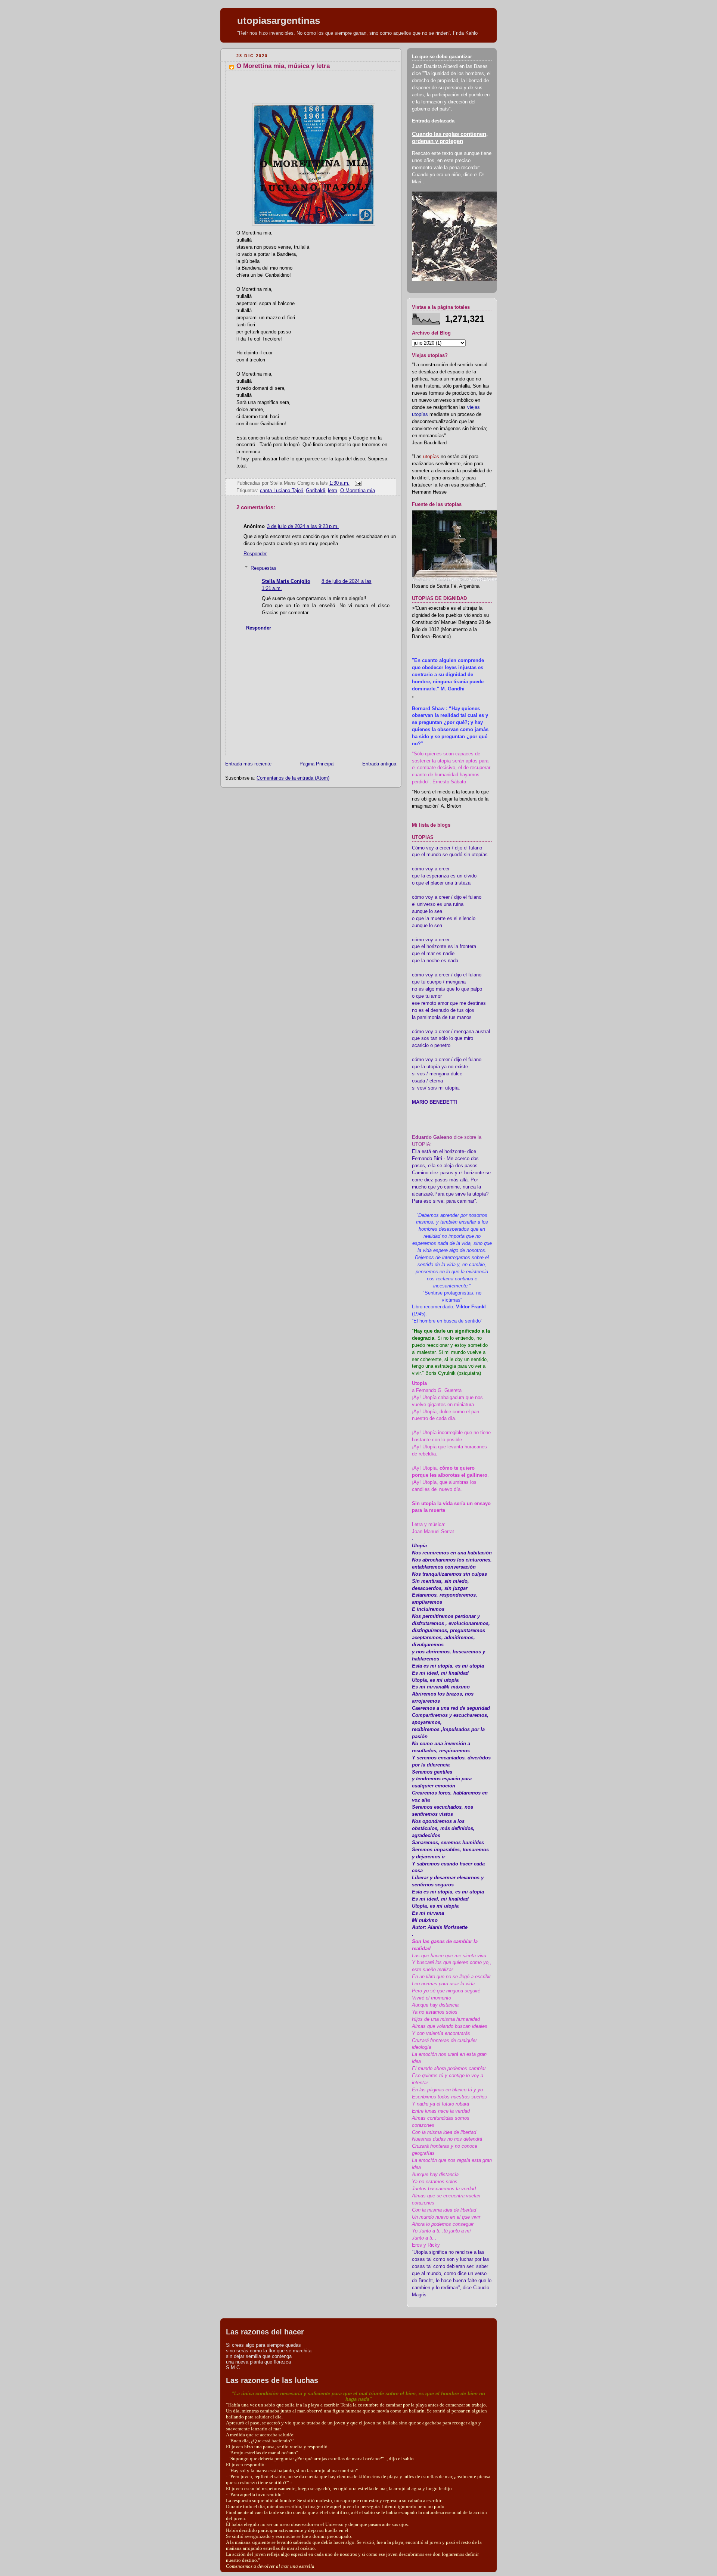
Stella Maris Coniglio (286, 581)
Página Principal (317, 764)
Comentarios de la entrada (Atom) (293, 778)
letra (333, 491)
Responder (255, 554)
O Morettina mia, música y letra (283, 66)
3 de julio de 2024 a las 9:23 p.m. (303, 526)
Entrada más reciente (248, 764)
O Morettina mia (358, 491)
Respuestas (263, 568)
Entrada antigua (379, 764)
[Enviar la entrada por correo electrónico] (357, 483)
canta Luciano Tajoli (281, 491)
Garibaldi (315, 491)
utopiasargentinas (279, 21)
